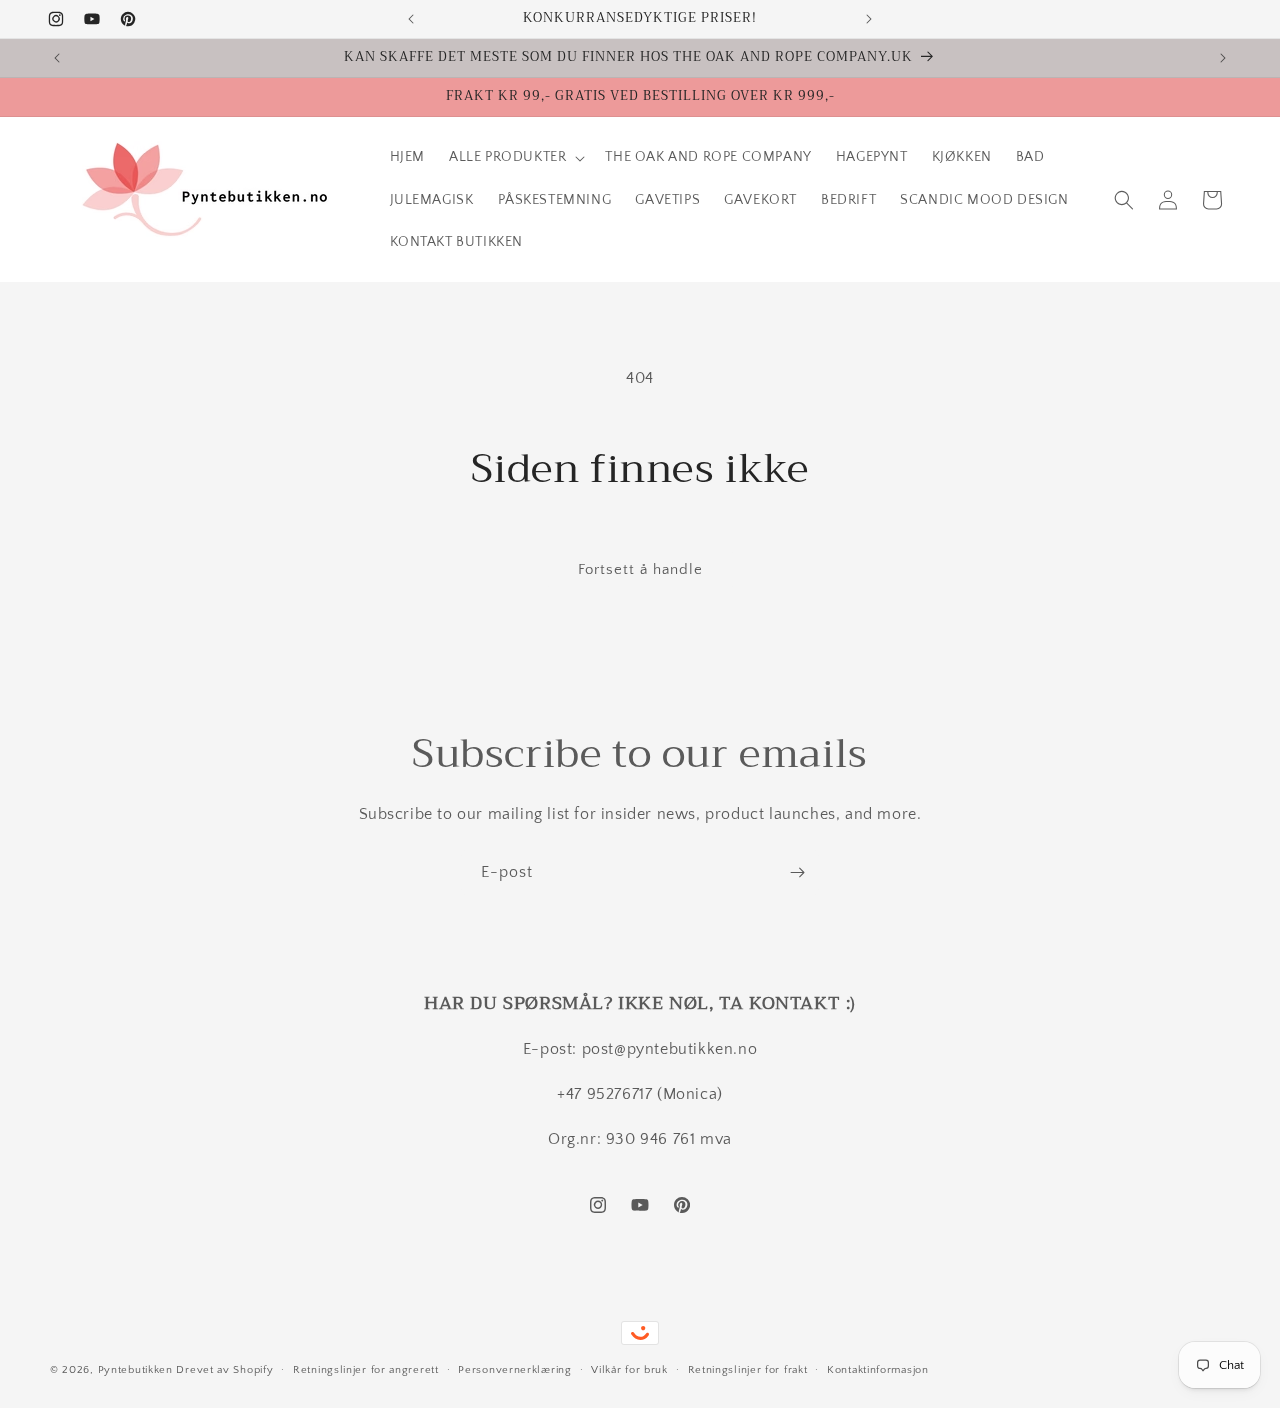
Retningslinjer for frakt (748, 1369)
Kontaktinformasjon (878, 1369)
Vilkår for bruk (629, 1369)
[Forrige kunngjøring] (411, 19)
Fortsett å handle (640, 569)
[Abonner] (797, 872)
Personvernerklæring (514, 1369)
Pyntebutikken (135, 1370)
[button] (515, 157)
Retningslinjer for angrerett (366, 1369)
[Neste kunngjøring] (869, 19)
